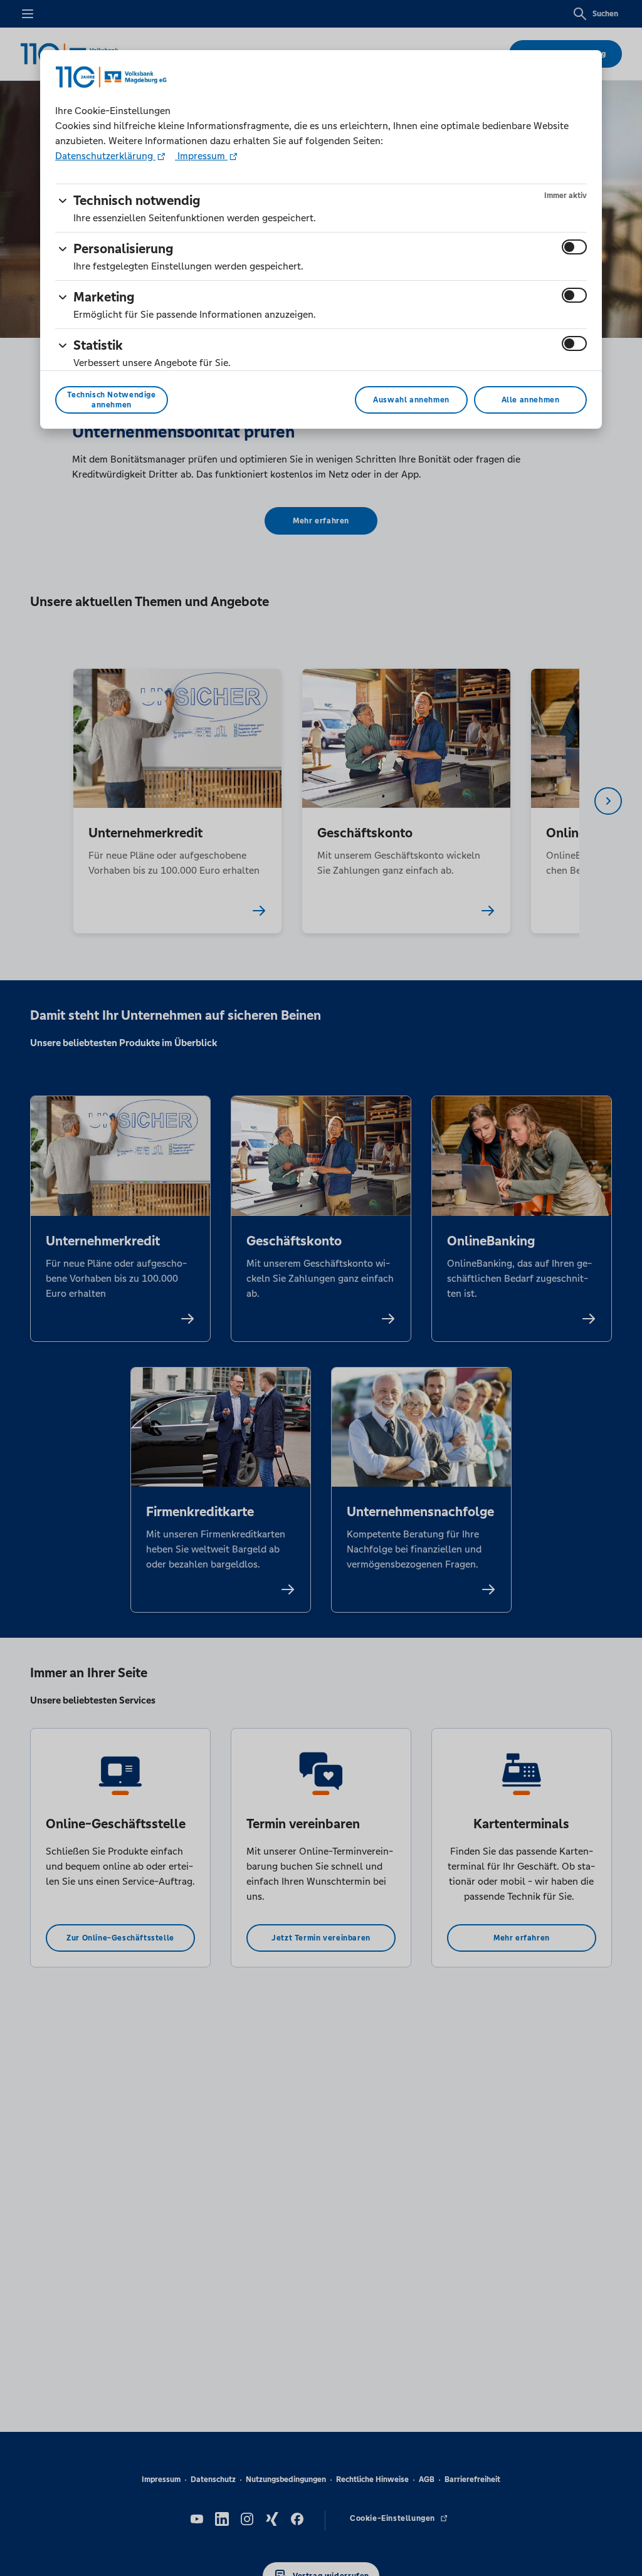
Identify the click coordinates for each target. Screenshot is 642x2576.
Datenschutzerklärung (105, 156)
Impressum (201, 156)
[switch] (574, 247)
